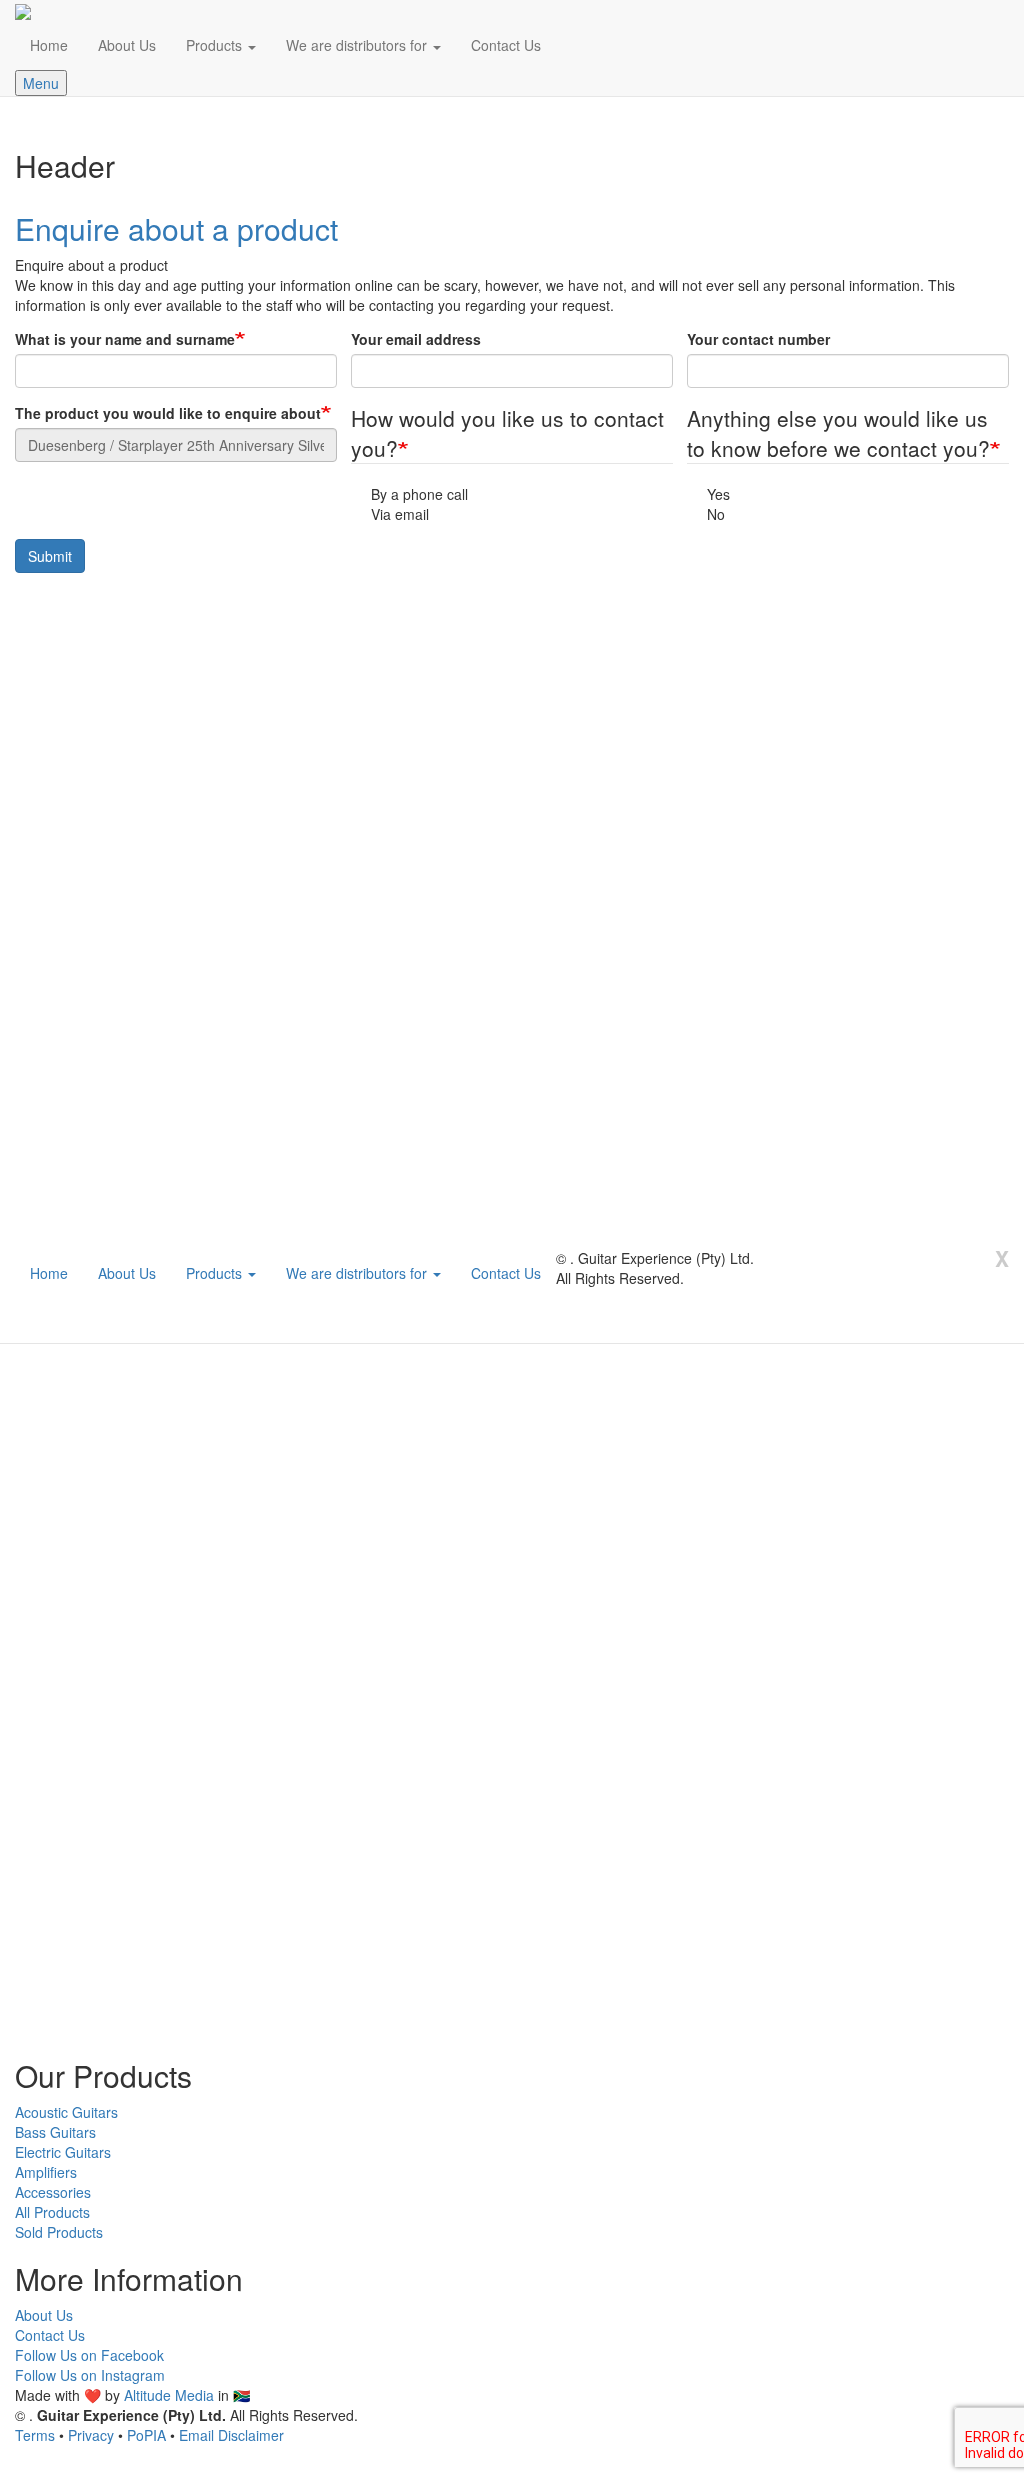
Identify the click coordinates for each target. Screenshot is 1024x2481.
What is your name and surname (125, 339)
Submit (50, 556)
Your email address (416, 339)
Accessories (53, 2192)
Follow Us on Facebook (89, 2355)
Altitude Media (169, 2395)
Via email (400, 514)
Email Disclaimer (231, 2435)
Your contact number (758, 339)
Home (49, 45)
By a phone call (419, 494)
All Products (52, 2212)
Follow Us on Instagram (90, 2375)
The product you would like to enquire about (168, 413)
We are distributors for (358, 45)
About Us (127, 45)
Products (216, 45)
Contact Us (506, 45)
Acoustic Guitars (66, 2112)
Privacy (91, 2435)
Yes (718, 494)
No (716, 514)
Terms (35, 2435)
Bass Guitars (55, 2132)
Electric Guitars (63, 2152)
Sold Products (59, 2232)
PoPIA (146, 2435)
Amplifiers (46, 2172)
